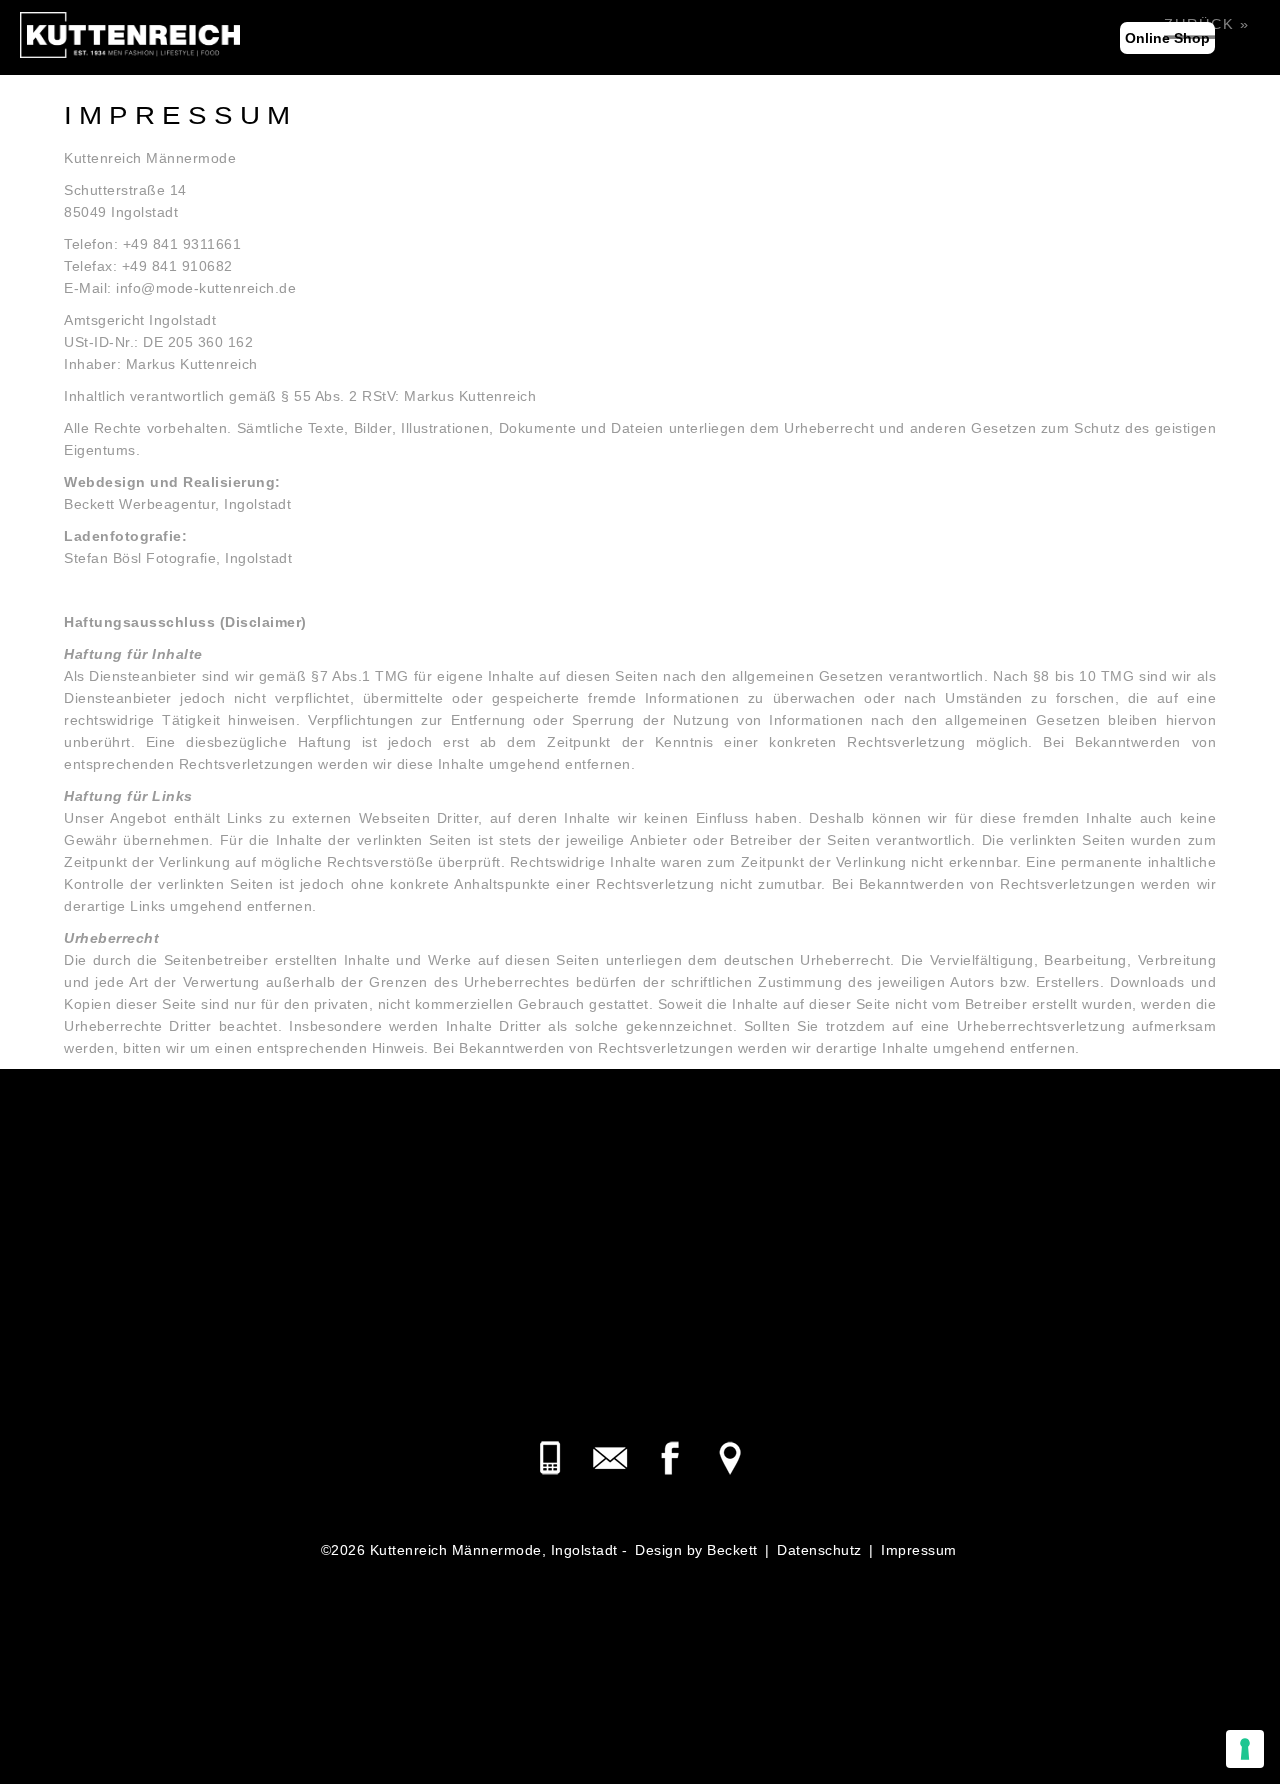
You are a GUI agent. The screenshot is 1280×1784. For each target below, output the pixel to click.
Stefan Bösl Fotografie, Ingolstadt (178, 558)
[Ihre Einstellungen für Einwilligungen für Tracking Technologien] (1245, 1749)
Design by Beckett (696, 1550)
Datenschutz (819, 1550)
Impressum (919, 1550)
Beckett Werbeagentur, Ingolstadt (177, 504)
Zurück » (1207, 24)
